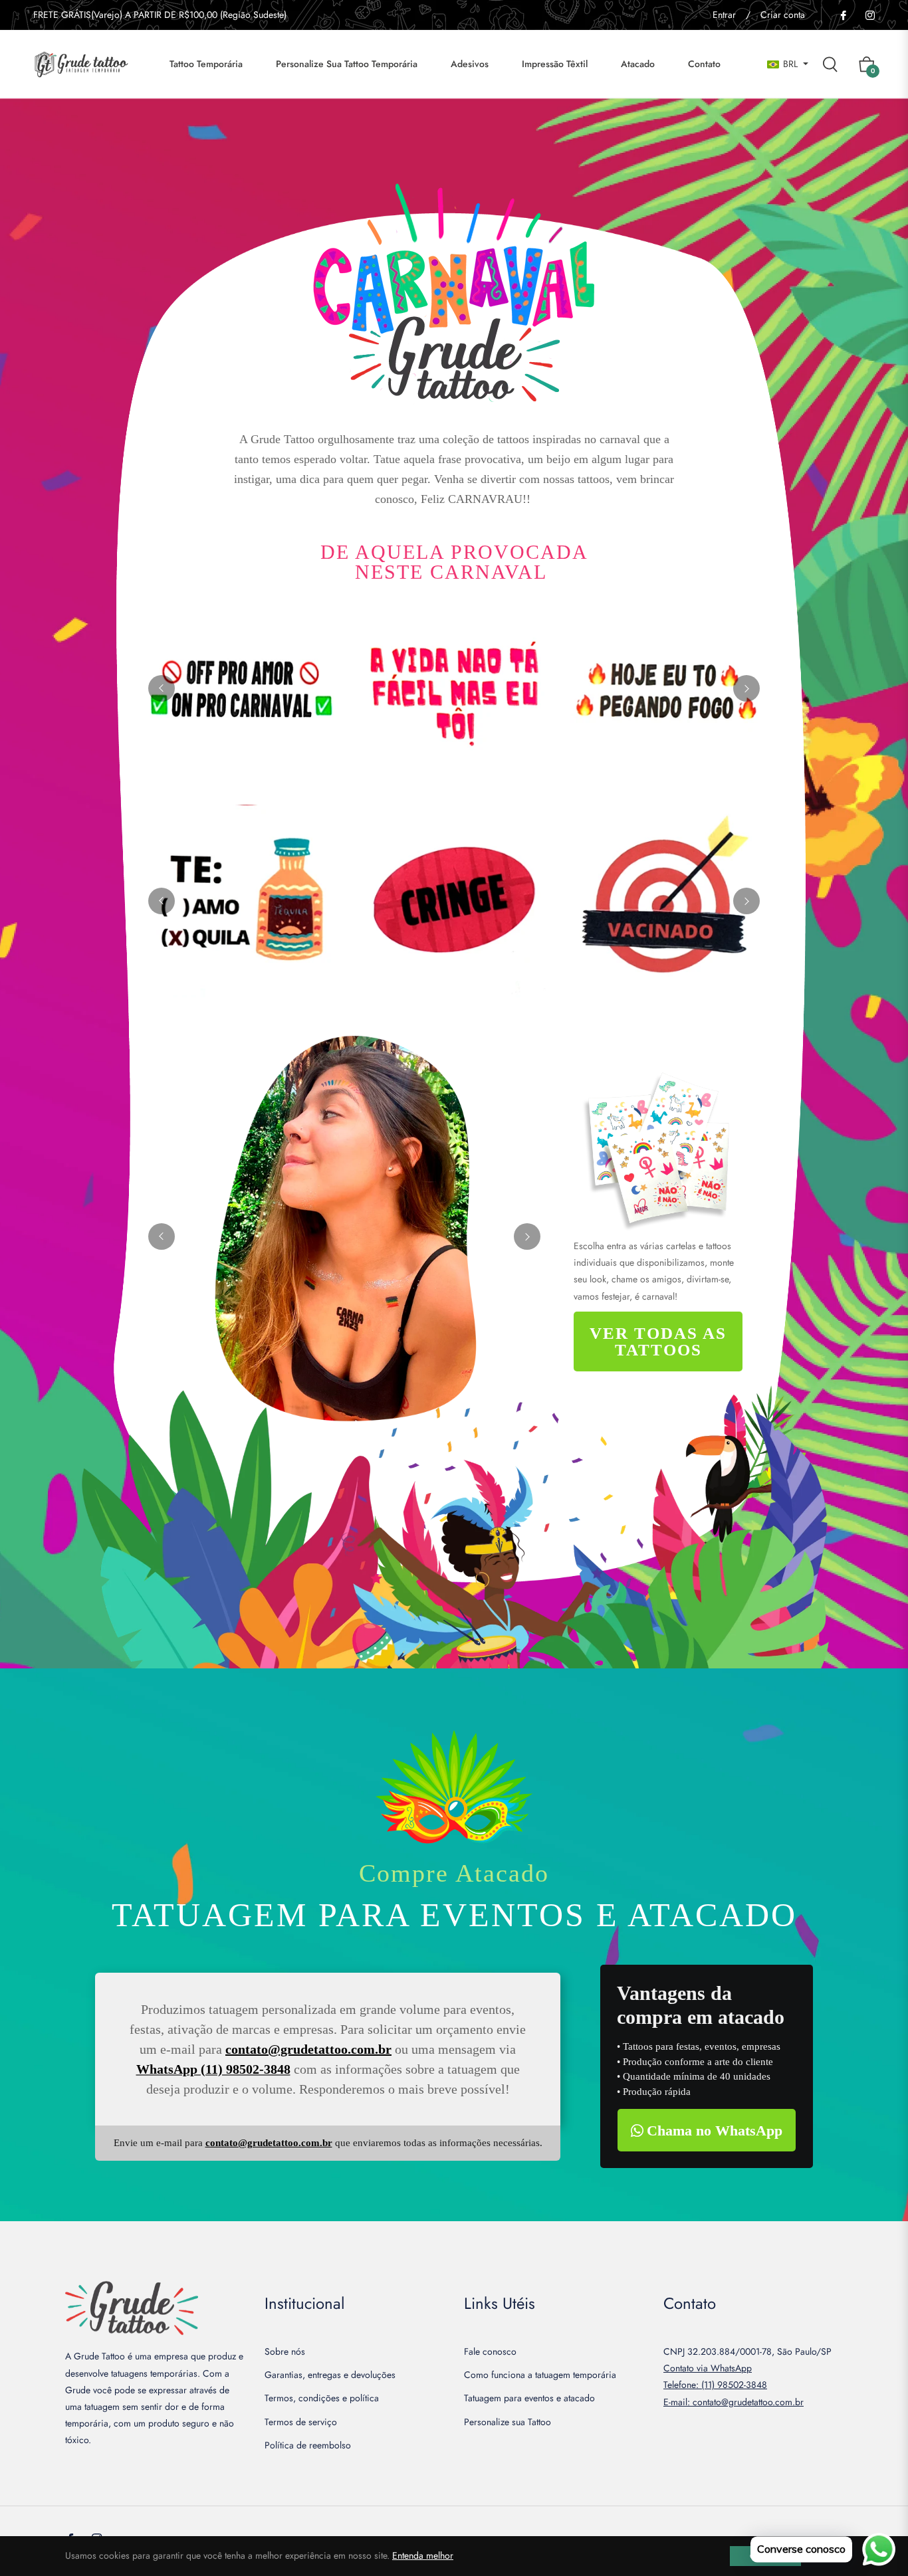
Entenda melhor (423, 2555)
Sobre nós (285, 2351)
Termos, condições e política (322, 2398)
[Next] (746, 688)
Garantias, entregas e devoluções (330, 2375)
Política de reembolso (308, 2445)
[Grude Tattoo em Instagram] (869, 15)
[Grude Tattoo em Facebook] (843, 15)
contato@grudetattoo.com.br (308, 2049)
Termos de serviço (301, 2422)
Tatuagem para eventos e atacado (529, 2398)
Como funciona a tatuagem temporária (540, 2375)
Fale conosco (490, 2351)
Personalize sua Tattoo (508, 2422)
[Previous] (162, 688)
